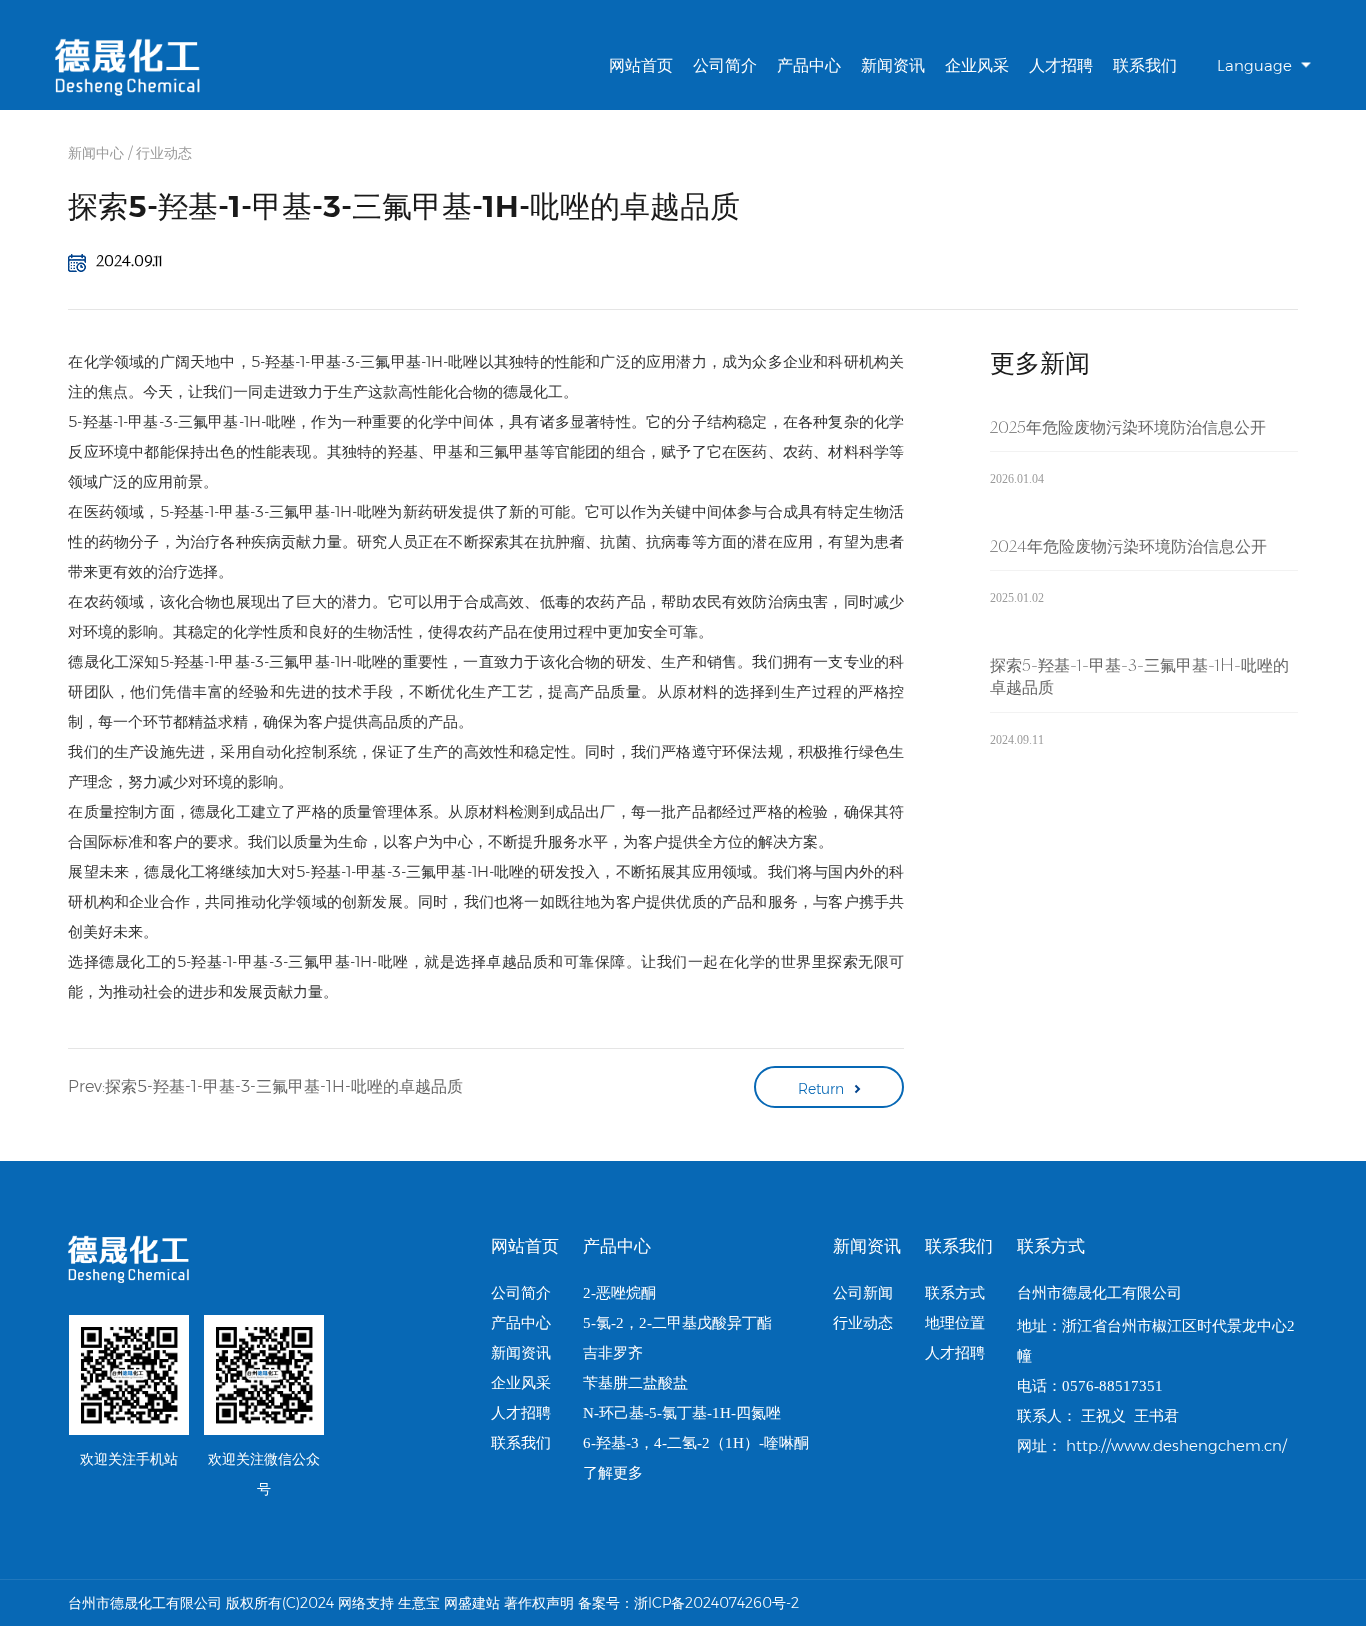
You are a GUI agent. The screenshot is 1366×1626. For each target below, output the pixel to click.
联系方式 (955, 1293)
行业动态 (164, 153)
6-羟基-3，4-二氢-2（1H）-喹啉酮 (696, 1443)
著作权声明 (539, 1603)
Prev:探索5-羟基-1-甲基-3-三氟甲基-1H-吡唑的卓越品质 (265, 1086)
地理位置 (955, 1323)
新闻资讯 (893, 65)
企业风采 (977, 65)
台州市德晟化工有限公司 (1099, 1292)
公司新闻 (863, 1293)
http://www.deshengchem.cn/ (1176, 1445)
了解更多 (613, 1473)
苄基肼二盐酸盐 (635, 1383)
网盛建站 (472, 1603)
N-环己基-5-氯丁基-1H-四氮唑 (682, 1413)
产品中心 (809, 65)
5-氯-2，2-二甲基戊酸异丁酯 (677, 1323)
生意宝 (419, 1603)
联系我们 (1145, 65)
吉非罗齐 (613, 1353)
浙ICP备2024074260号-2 (716, 1603)
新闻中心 (96, 153)
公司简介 (725, 65)
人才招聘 (1061, 65)
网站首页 (641, 65)
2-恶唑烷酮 (619, 1293)
